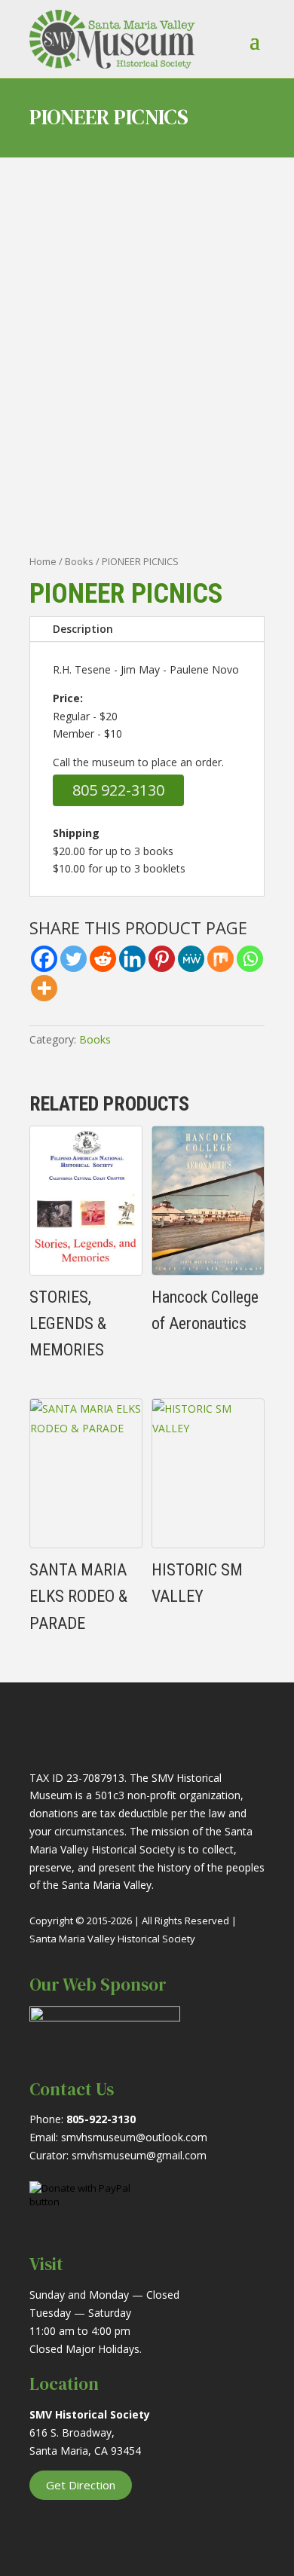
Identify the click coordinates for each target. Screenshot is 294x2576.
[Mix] (220, 959)
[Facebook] (44, 959)
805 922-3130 (118, 790)
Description (83, 629)
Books (79, 561)
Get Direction (81, 2485)
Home (43, 561)
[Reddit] (103, 959)
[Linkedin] (132, 959)
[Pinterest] (162, 959)
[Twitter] (73, 959)
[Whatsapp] (250, 959)
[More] (44, 988)
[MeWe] (191, 959)
